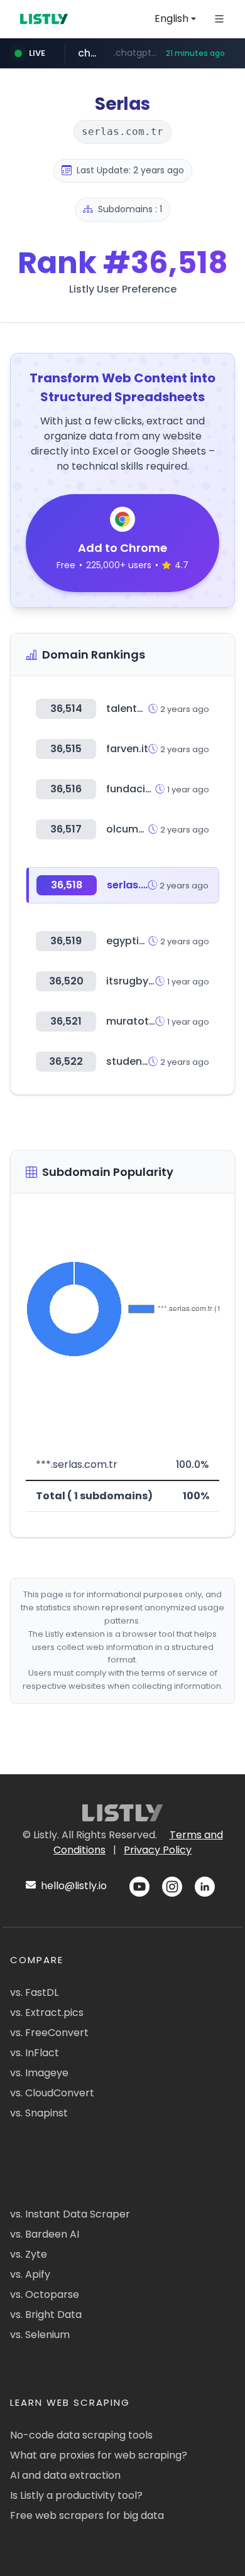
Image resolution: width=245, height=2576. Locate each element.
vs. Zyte (29, 2254)
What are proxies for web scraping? (99, 2455)
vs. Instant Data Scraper (70, 2214)
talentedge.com (148, 709)
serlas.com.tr (141, 885)
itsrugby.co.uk (142, 981)
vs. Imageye (39, 2073)
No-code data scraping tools (81, 2435)
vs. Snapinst (39, 2113)
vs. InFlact (35, 2053)
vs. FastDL (34, 1992)
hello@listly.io (73, 1886)
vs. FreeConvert (49, 2033)
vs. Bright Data (46, 2315)
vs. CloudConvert (52, 2093)
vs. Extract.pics (47, 2013)
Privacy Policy (158, 1850)
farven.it (127, 749)
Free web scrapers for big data (87, 2515)
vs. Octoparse (45, 2294)
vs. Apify (30, 2274)
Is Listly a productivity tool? (76, 2495)
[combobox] (175, 19)
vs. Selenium (40, 2335)
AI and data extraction (65, 2475)
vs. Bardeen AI (45, 2234)
